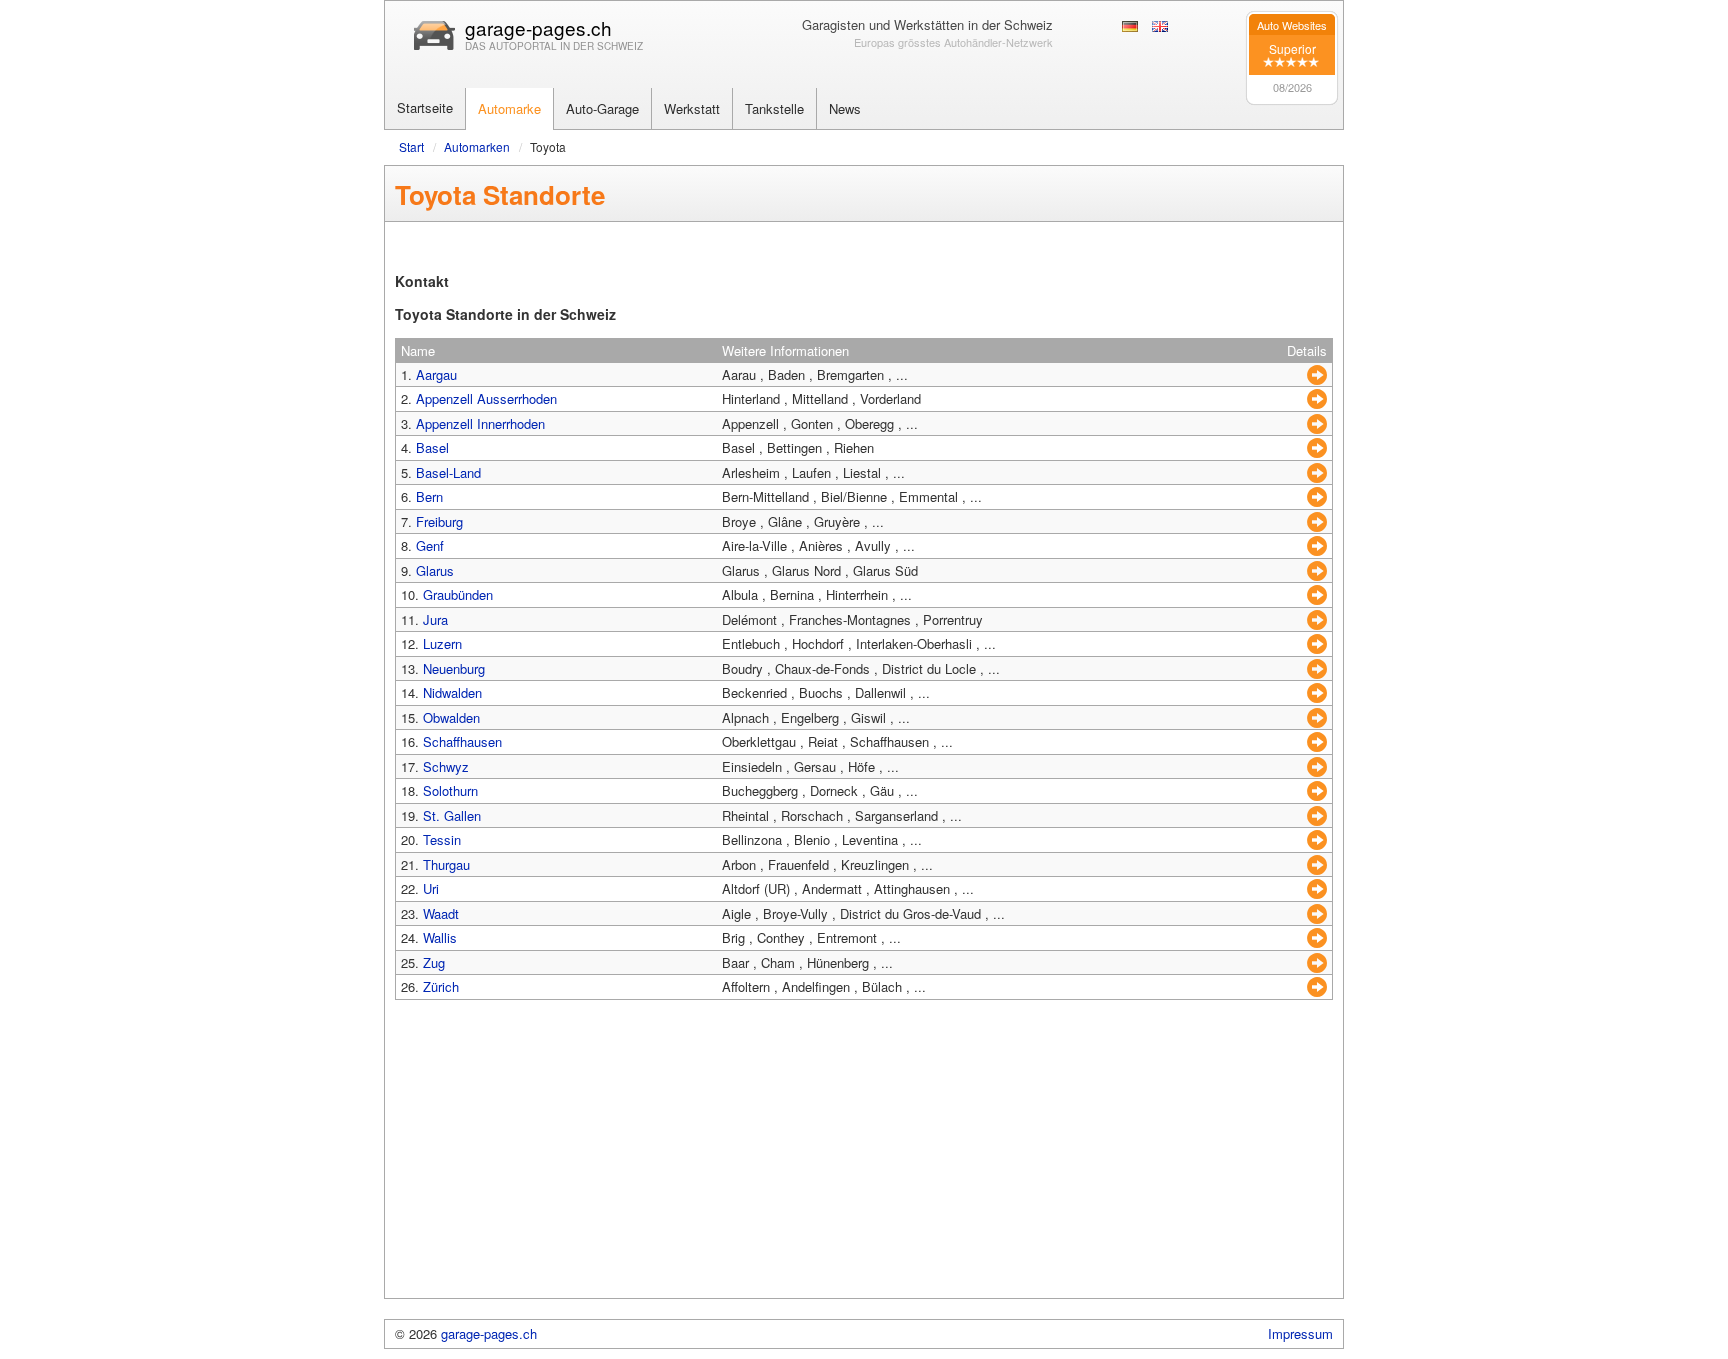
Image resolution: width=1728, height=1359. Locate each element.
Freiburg (439, 521)
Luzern (442, 643)
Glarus (435, 570)
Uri (431, 888)
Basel (432, 447)
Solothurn (450, 790)
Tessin (442, 839)
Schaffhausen (462, 741)
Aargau (436, 374)
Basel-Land (448, 472)
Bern (429, 496)
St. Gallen (452, 815)
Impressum (1300, 1333)
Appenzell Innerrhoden (480, 423)
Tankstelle (774, 108)
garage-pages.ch (538, 27)
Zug (434, 962)
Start (411, 146)
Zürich (441, 986)
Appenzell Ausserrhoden (486, 398)
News (845, 108)
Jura (435, 619)
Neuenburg (454, 668)
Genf (430, 545)
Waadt (441, 913)
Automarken (477, 146)
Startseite (425, 107)
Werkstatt (692, 108)
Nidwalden (452, 692)
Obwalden (451, 717)
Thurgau (446, 864)
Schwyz (446, 766)
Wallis (440, 937)
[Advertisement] (864, 1158)
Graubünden (458, 594)
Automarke (509, 108)
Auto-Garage (602, 108)
